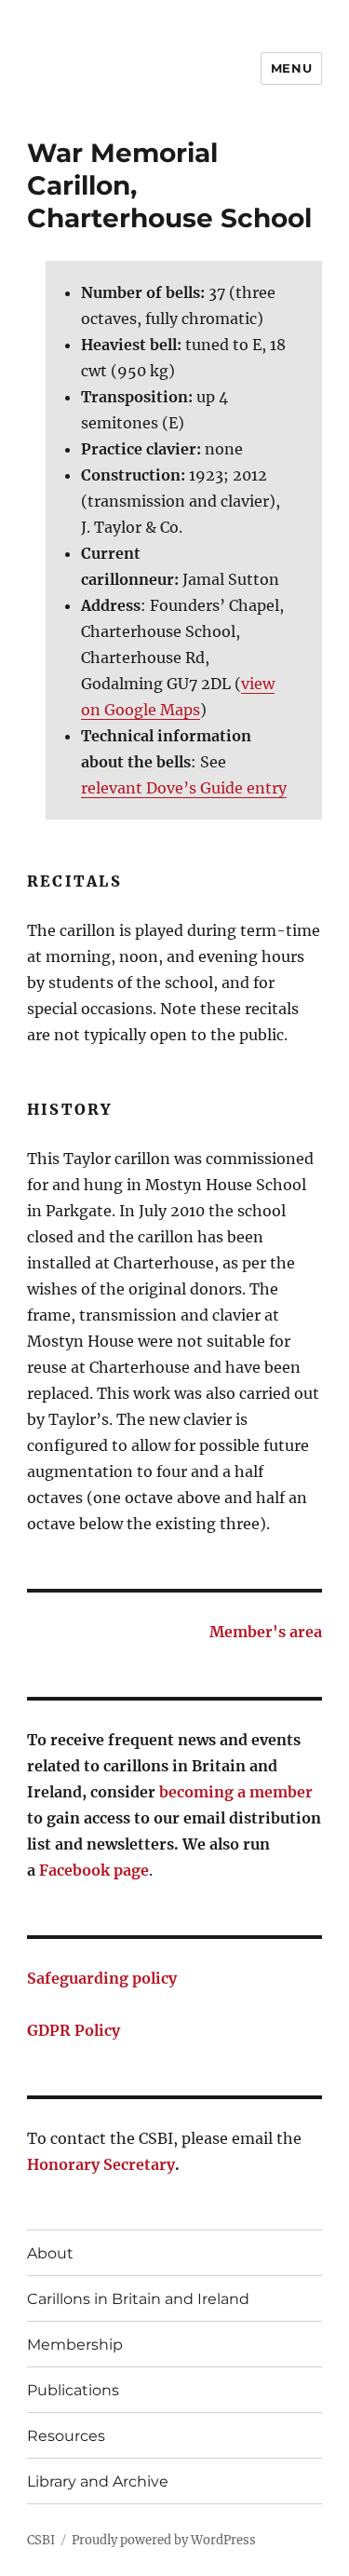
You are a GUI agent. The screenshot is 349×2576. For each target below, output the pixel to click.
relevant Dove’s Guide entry (184, 788)
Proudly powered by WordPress (164, 2540)
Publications (73, 2390)
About (50, 2253)
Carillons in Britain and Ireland (138, 2299)
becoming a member (236, 1792)
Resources (66, 2436)
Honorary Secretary (101, 2164)
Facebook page (94, 1870)
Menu (291, 68)
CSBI (41, 2540)
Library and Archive (98, 2481)
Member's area (266, 1632)
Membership (75, 2345)
